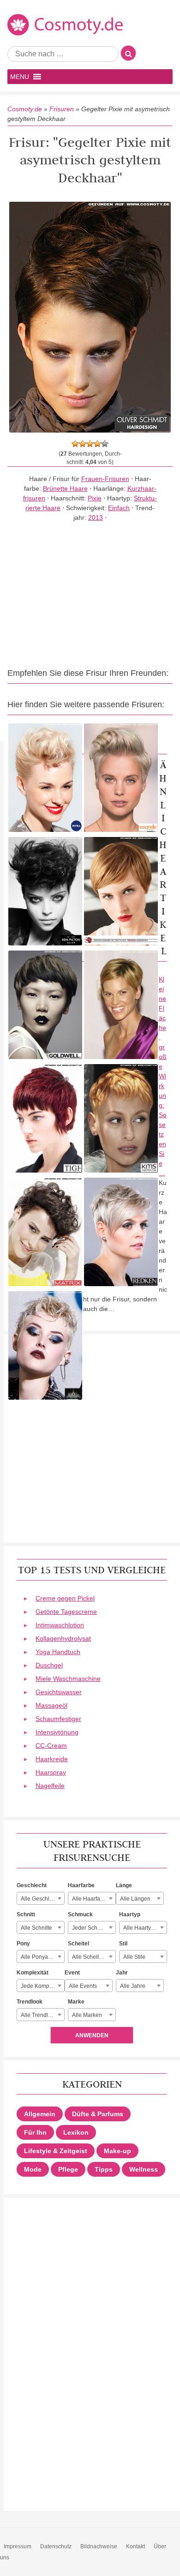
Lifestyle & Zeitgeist (56, 2151)
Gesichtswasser (59, 1692)
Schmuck (80, 1914)
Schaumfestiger (58, 1719)
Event (72, 1973)
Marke (76, 2002)
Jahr (122, 1973)
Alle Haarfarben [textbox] (92, 1899)
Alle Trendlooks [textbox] (40, 2015)
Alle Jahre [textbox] (133, 1986)
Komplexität (33, 1973)
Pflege (68, 2169)
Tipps (104, 2169)
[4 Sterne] (97, 444)
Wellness (144, 2169)
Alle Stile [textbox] (134, 1957)
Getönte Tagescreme (66, 1612)
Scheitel (78, 1944)
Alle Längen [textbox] (135, 1899)
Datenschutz (56, 2546)
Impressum (18, 2546)
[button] (20, 77)
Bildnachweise (99, 2546)
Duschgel (49, 1665)
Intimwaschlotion (60, 1625)
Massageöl (51, 1705)
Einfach (119, 508)
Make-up (117, 2151)
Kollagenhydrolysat (63, 1638)
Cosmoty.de (25, 109)
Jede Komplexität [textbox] (42, 1986)
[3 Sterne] (90, 444)
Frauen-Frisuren (105, 479)
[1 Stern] (75, 444)
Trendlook (30, 2002)
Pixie (95, 498)
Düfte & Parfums (98, 2114)
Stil (123, 1944)
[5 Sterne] (105, 444)
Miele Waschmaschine (68, 1679)
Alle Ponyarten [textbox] (39, 1957)
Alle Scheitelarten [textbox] (94, 1957)
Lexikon (76, 2132)
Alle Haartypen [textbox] (142, 1928)
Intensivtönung (57, 1732)
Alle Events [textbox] (83, 1986)
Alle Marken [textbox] (87, 2015)
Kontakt (135, 2546)
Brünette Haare (65, 488)
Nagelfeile (50, 1786)
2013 (96, 518)
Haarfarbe (81, 1885)
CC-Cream (51, 1745)
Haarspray (51, 1772)
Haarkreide (52, 1759)
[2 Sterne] (83, 444)
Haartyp (130, 1914)
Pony (23, 1944)
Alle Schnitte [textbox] (36, 1928)
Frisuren (62, 109)
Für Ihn (35, 2132)
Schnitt (26, 1914)
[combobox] (41, 1898)
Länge (124, 1885)
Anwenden (92, 2035)
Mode (33, 2169)
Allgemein (40, 2114)
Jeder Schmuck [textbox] (91, 1928)
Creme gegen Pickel (65, 1598)
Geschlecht (32, 1885)
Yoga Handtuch (58, 1652)
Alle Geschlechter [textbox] (42, 1899)
